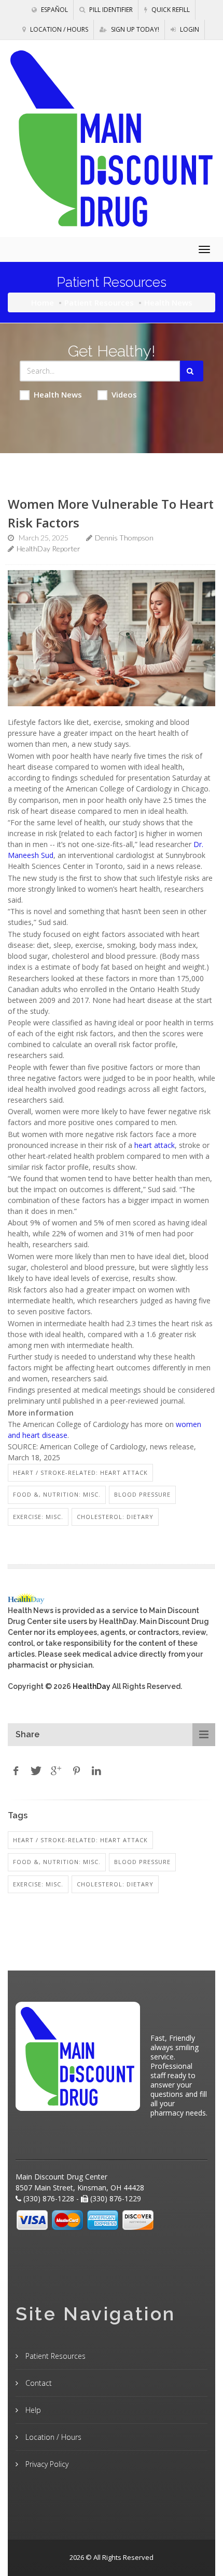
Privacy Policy (46, 2464)
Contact (38, 2383)
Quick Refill (170, 10)
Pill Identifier (110, 10)
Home (43, 302)
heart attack (155, 1145)
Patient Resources (99, 302)
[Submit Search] (192, 371)
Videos (124, 394)
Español (54, 10)
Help (32, 2410)
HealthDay (92, 1686)
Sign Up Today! (134, 29)
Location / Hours (58, 29)
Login (189, 29)
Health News (58, 394)
